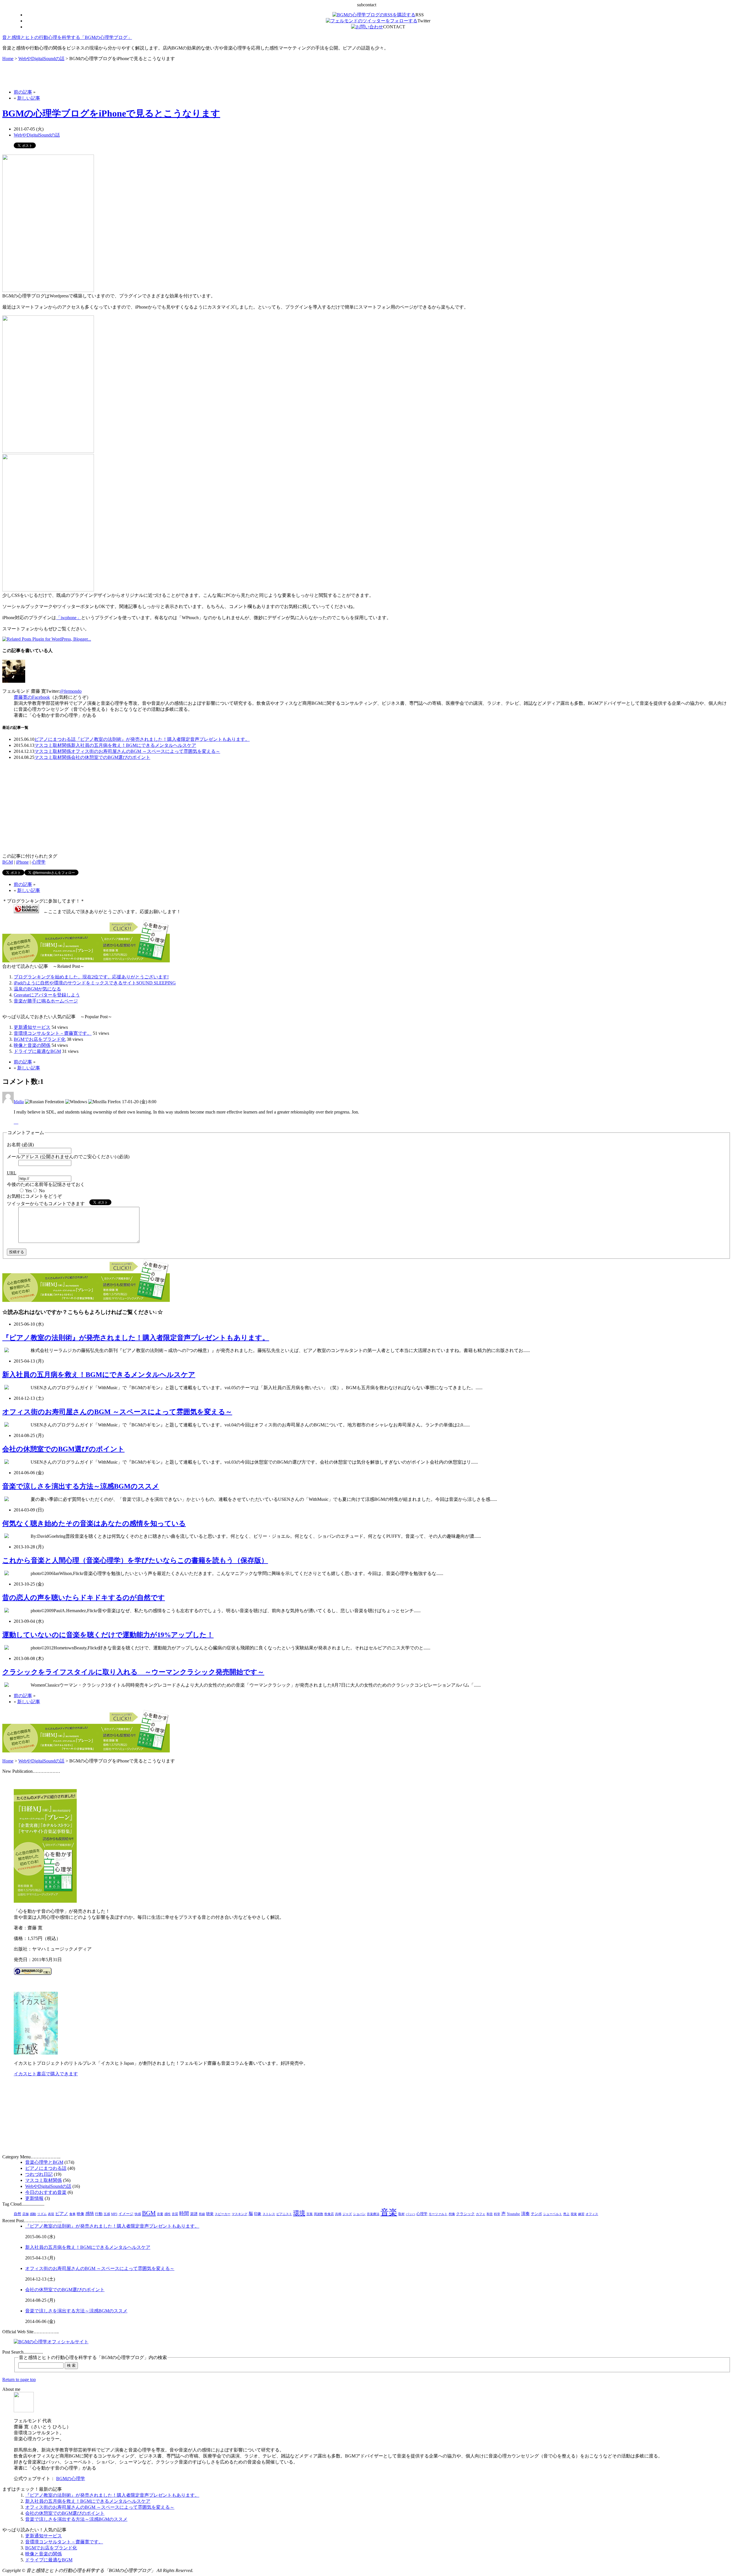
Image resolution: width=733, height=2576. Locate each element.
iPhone (22, 862)
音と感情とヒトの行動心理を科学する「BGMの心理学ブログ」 (67, 37)
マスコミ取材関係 (53, 745)
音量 (160, 2214)
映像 (80, 2214)
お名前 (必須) (20, 1145)
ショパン (359, 2214)
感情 (90, 2214)
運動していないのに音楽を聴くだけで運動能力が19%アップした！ (108, 1635)
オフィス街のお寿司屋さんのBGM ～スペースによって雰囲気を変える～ (146, 751)
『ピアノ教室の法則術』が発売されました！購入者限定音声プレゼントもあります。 (163, 739)
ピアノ (62, 2214)
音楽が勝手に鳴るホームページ (46, 1001)
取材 (401, 2214)
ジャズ (347, 2214)
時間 (184, 2213)
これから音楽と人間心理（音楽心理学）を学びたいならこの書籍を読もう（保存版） (135, 1560)
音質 (175, 2214)
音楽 (389, 2212)
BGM (8, 862)
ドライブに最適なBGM (37, 1051)
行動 (99, 2214)
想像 (452, 2214)
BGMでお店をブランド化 (40, 1039)
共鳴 (338, 2214)
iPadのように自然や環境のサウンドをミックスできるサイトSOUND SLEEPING (95, 983)
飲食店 (329, 2214)
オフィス (592, 2214)
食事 (72, 2214)
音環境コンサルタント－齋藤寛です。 (53, 1033)
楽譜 (194, 2214)
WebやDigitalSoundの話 (41, 59)
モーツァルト (438, 2214)
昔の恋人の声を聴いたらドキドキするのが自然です (84, 1598)
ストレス (269, 2214)
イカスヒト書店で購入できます (46, 2074)
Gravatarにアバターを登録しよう (47, 995)
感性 (168, 2214)
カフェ (481, 2214)
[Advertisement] (69, 75)
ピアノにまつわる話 (55, 739)
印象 (258, 2214)
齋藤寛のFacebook (32, 697)
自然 (17, 2214)
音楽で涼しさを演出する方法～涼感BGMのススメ (81, 1486)
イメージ (126, 2214)
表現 (51, 2214)
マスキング (240, 2214)
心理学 (39, 862)
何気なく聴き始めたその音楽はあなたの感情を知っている (94, 1523)
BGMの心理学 (71, 2479)
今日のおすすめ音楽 (46, 2192)
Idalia (19, 1102)
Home (8, 59)
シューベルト (553, 2214)
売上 (566, 2214)
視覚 (574, 2214)
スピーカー (223, 2214)
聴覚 (210, 2214)
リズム (42, 2214)
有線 (202, 2214)
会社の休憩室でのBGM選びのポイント (111, 757)
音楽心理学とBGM (44, 2162)
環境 (299, 2213)
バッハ (410, 2214)
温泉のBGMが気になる (37, 989)
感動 (33, 2214)
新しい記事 (29, 98)
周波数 (319, 2214)
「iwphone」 (69, 618)
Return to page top (19, 2379)
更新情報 (34, 2198)
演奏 (525, 2214)
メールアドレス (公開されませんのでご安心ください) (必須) (68, 1157)
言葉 (310, 2214)
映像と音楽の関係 (32, 1045)
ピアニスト (284, 2214)
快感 (138, 2214)
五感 (107, 2214)
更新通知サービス (32, 1027)
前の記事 (23, 92)
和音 (490, 2214)
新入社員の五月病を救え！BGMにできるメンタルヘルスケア (134, 745)
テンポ (536, 2214)
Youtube (513, 2214)
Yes (28, 1191)
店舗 (25, 2214)
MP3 (114, 2214)
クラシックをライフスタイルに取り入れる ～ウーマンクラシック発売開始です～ (133, 1672)
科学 (497, 2214)
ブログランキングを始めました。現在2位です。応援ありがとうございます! (91, 977)
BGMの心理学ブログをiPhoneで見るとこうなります (111, 113)
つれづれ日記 (39, 2174)
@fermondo (71, 691)
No (42, 1191)
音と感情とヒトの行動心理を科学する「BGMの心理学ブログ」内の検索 (93, 2357)
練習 (581, 2214)
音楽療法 (373, 2214)
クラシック (465, 2214)
